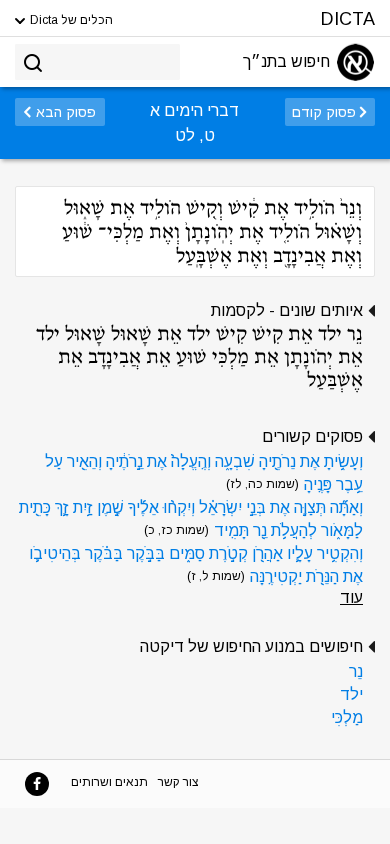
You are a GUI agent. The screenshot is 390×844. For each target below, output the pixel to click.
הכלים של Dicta (70, 20)
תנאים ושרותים (109, 782)
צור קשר (178, 782)
